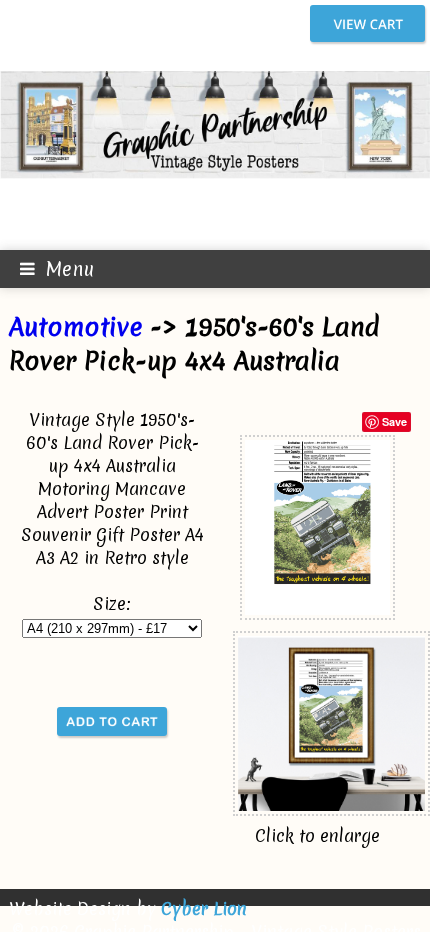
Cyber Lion (204, 908)
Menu (70, 269)
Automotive (75, 327)
